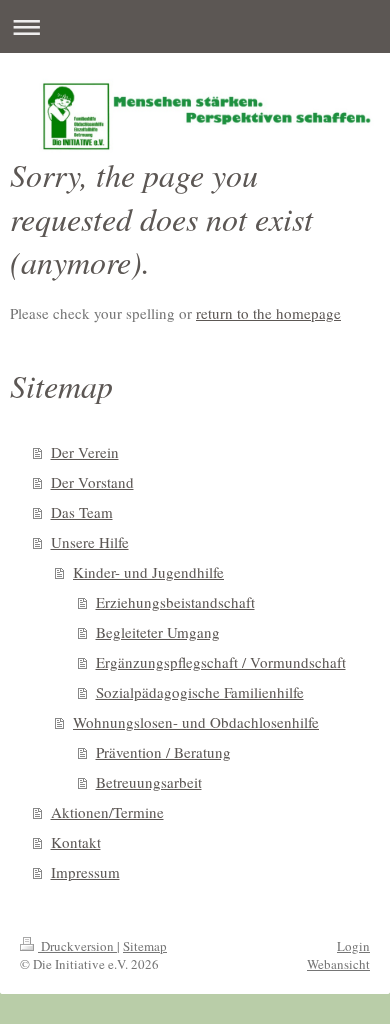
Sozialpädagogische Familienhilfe (200, 692)
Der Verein (85, 452)
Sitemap (145, 946)
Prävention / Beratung (163, 752)
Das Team (82, 512)
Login (353, 946)
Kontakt (76, 842)
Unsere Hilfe (90, 542)
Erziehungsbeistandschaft (175, 602)
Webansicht (338, 964)
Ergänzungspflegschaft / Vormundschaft (221, 662)
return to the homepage (268, 313)
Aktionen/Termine (107, 812)
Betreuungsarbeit (149, 782)
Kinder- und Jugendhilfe (148, 572)
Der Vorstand (92, 482)
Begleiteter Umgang (158, 632)
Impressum (85, 872)
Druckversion (77, 946)
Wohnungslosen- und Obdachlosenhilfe (196, 722)
